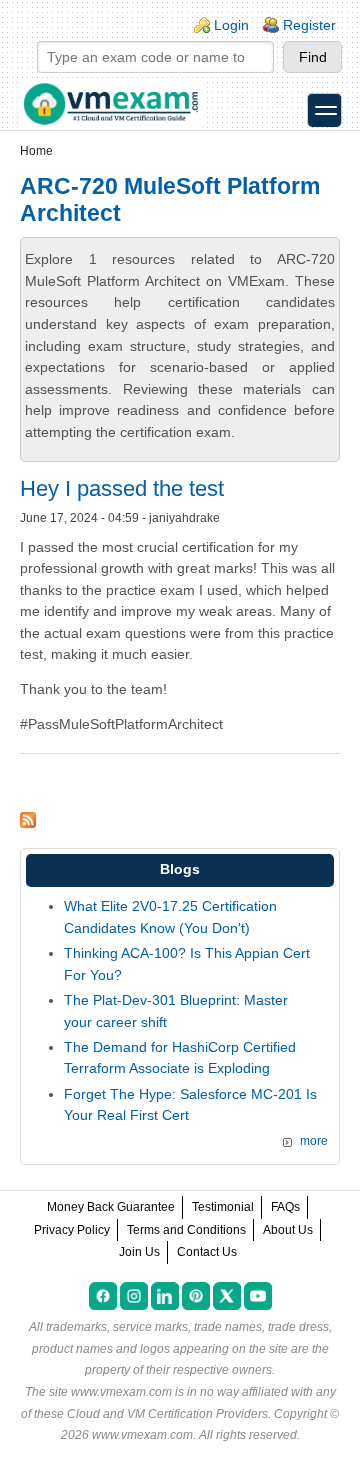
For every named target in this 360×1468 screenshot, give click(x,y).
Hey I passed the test (122, 488)
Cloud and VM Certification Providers (167, 1414)
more (314, 1141)
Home (36, 151)
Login (231, 25)
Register (309, 25)
